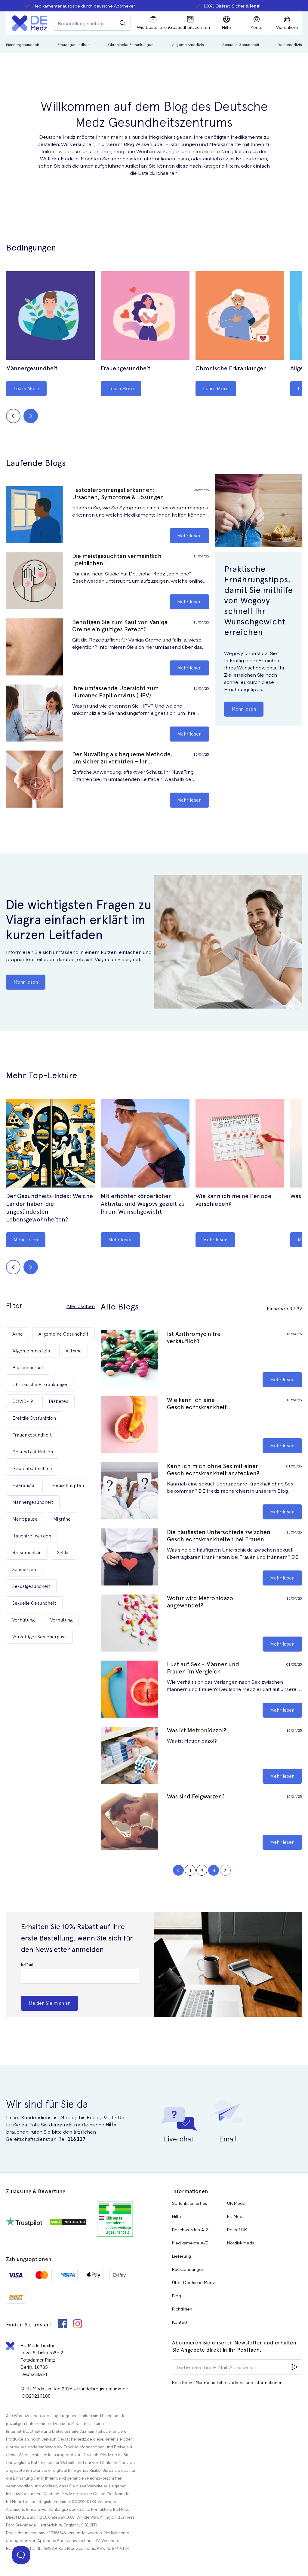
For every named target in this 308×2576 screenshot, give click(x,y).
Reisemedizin (290, 44)
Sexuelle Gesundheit (241, 44)
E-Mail (27, 1964)
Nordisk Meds (241, 2243)
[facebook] (63, 2324)
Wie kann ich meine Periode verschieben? (233, 1200)
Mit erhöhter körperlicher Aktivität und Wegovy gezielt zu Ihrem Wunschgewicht (143, 1204)
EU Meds (236, 2216)
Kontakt (180, 2322)
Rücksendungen (188, 2269)
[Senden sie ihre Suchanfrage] (123, 23)
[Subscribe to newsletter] (294, 2367)
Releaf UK (237, 2229)
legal (255, 6)
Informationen (190, 2191)
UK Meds (236, 2203)
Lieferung (182, 2256)
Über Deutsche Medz (194, 2282)
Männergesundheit (23, 44)
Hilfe (111, 2124)
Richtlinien (182, 2309)
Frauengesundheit (74, 44)
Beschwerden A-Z (190, 2229)
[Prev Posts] (178, 1870)
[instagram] (78, 2324)
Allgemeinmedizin (188, 44)
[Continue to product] (50, 316)
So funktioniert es (190, 2203)
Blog (177, 2295)
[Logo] (29, 23)
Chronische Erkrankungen (131, 44)
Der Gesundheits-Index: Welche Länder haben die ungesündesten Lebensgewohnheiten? (49, 1208)
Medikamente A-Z (190, 2243)
